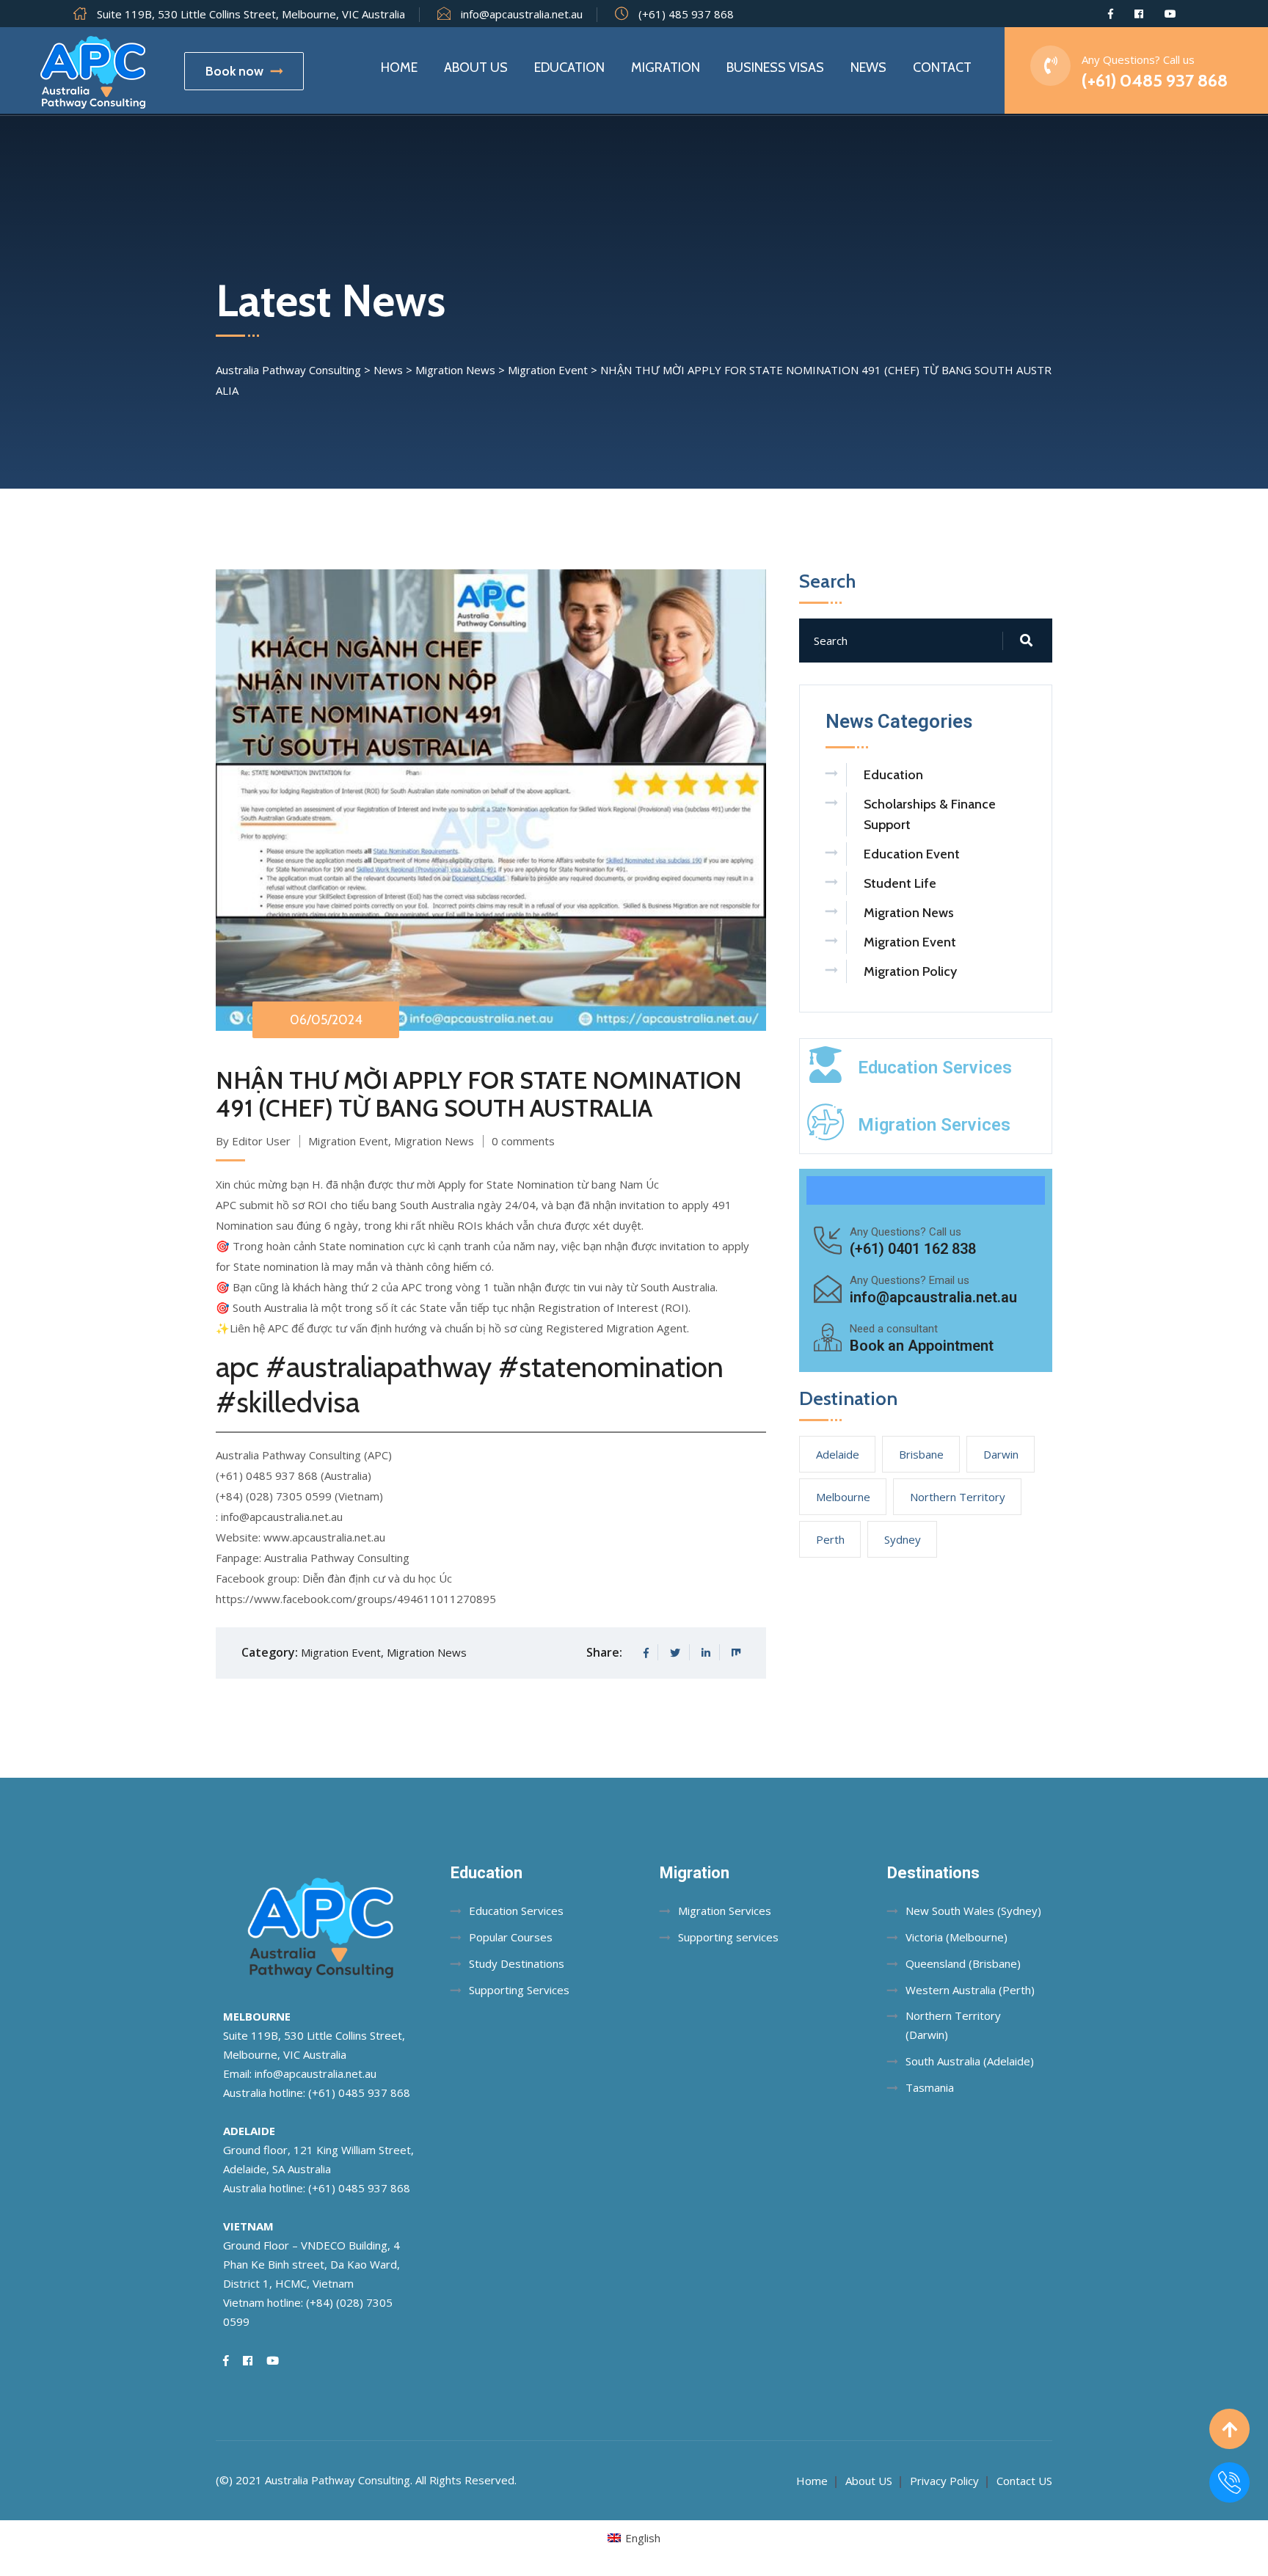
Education (569, 67)
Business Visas (775, 67)
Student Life (900, 883)
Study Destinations (517, 1963)
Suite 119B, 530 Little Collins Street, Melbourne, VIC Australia (251, 14)
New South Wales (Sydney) (973, 1911)
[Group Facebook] (1139, 14)
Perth (830, 1539)
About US (869, 2481)
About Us (476, 67)
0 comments (523, 1141)
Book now (234, 71)
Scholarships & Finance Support (930, 814)
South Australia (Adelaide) (970, 2061)
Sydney (903, 1539)
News (868, 67)
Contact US (1024, 2481)
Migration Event (348, 1141)
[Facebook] (1111, 14)
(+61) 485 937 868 (686, 14)
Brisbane (921, 1454)
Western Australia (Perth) (970, 1990)
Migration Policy (910, 971)
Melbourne (843, 1497)
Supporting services (728, 1937)
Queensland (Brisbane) (963, 1963)
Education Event (912, 854)
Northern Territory (958, 1497)
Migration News (434, 1141)
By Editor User (253, 1141)
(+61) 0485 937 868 (1155, 80)
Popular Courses (511, 1937)
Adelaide (838, 1454)
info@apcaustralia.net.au (522, 14)
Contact (942, 67)
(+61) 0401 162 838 (913, 1249)
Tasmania (930, 2087)
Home (399, 67)
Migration (666, 67)
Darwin (1001, 1454)
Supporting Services (519, 1990)
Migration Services (934, 1125)
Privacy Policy (944, 2481)
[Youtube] (1170, 14)
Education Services (935, 1068)
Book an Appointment (922, 1346)
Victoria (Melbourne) (957, 1937)
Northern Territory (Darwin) (953, 2025)
